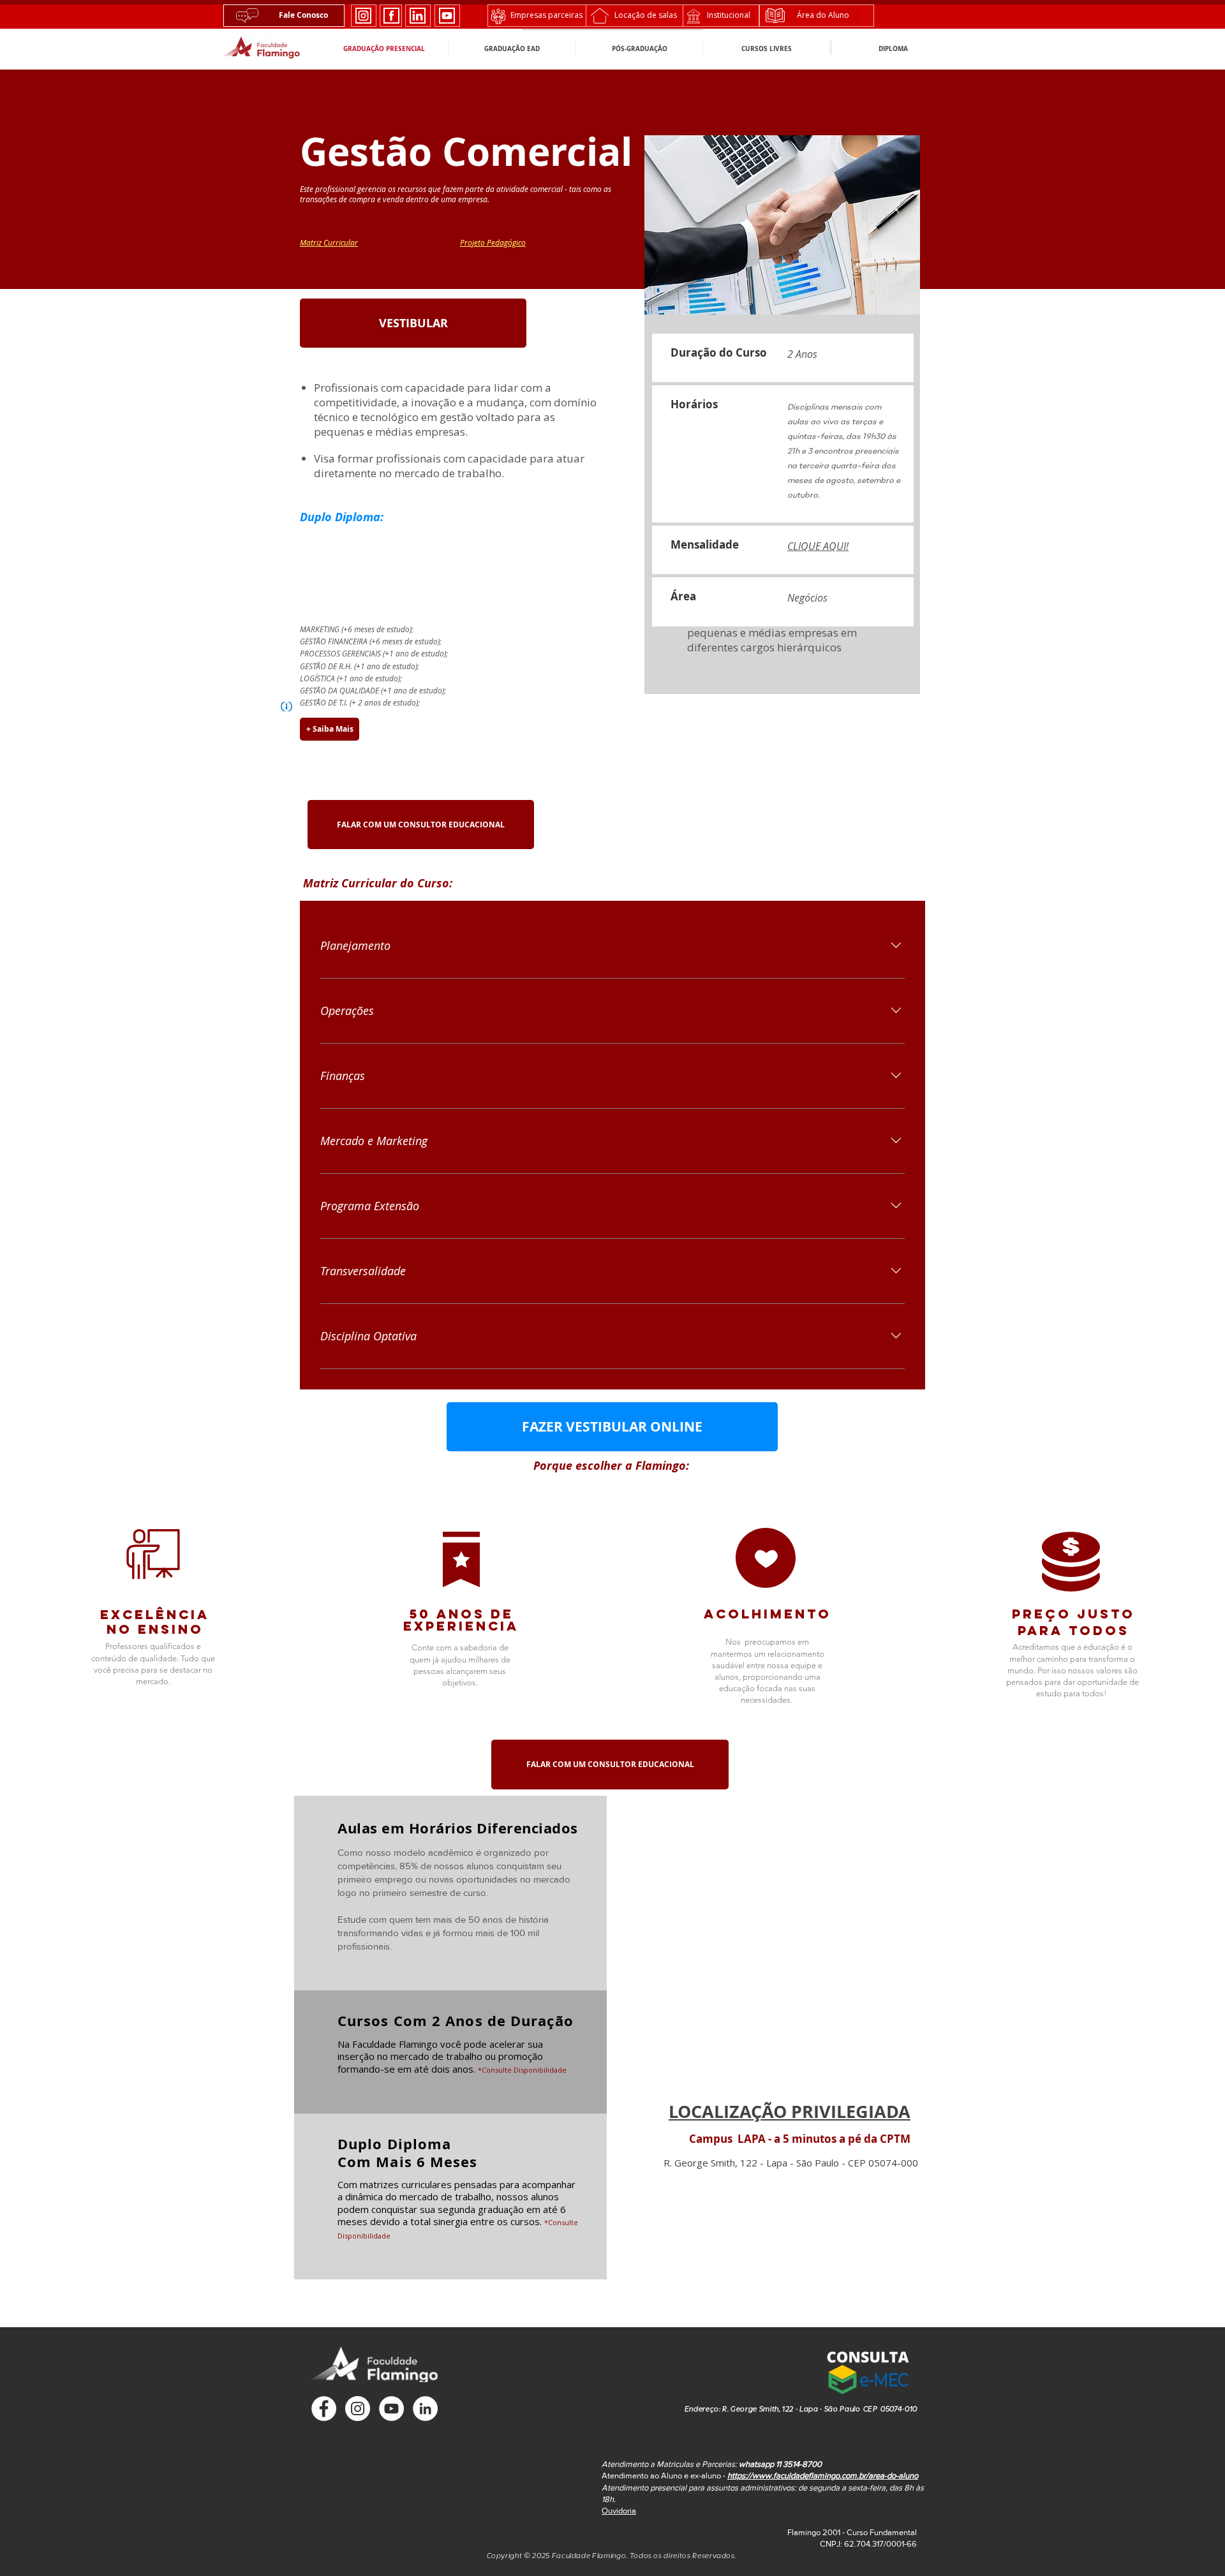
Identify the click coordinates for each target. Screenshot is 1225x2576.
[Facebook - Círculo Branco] (324, 2409)
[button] (868, 2370)
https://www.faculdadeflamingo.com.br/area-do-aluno (823, 2476)
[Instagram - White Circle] (358, 2409)
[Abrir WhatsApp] (1193, 2544)
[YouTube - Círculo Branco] (391, 2409)
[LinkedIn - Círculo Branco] (425, 2409)
